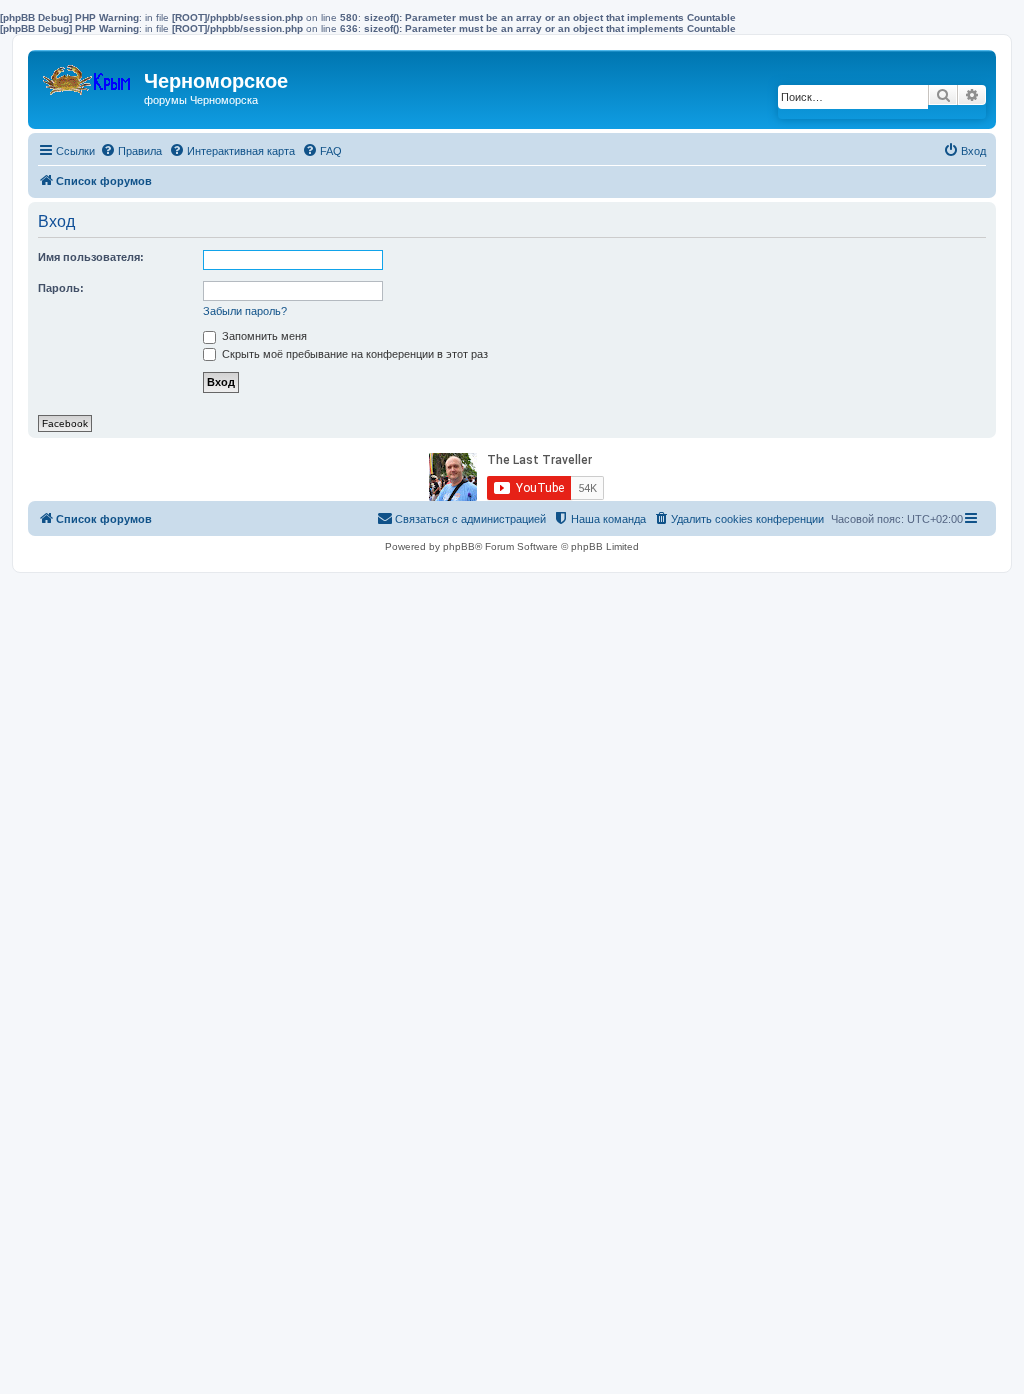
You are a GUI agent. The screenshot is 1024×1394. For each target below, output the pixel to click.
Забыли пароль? (245, 311)
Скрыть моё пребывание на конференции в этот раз (353, 354)
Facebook (65, 423)
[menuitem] (131, 151)
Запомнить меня (263, 336)
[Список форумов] (88, 75)
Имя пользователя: (91, 257)
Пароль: (61, 288)
